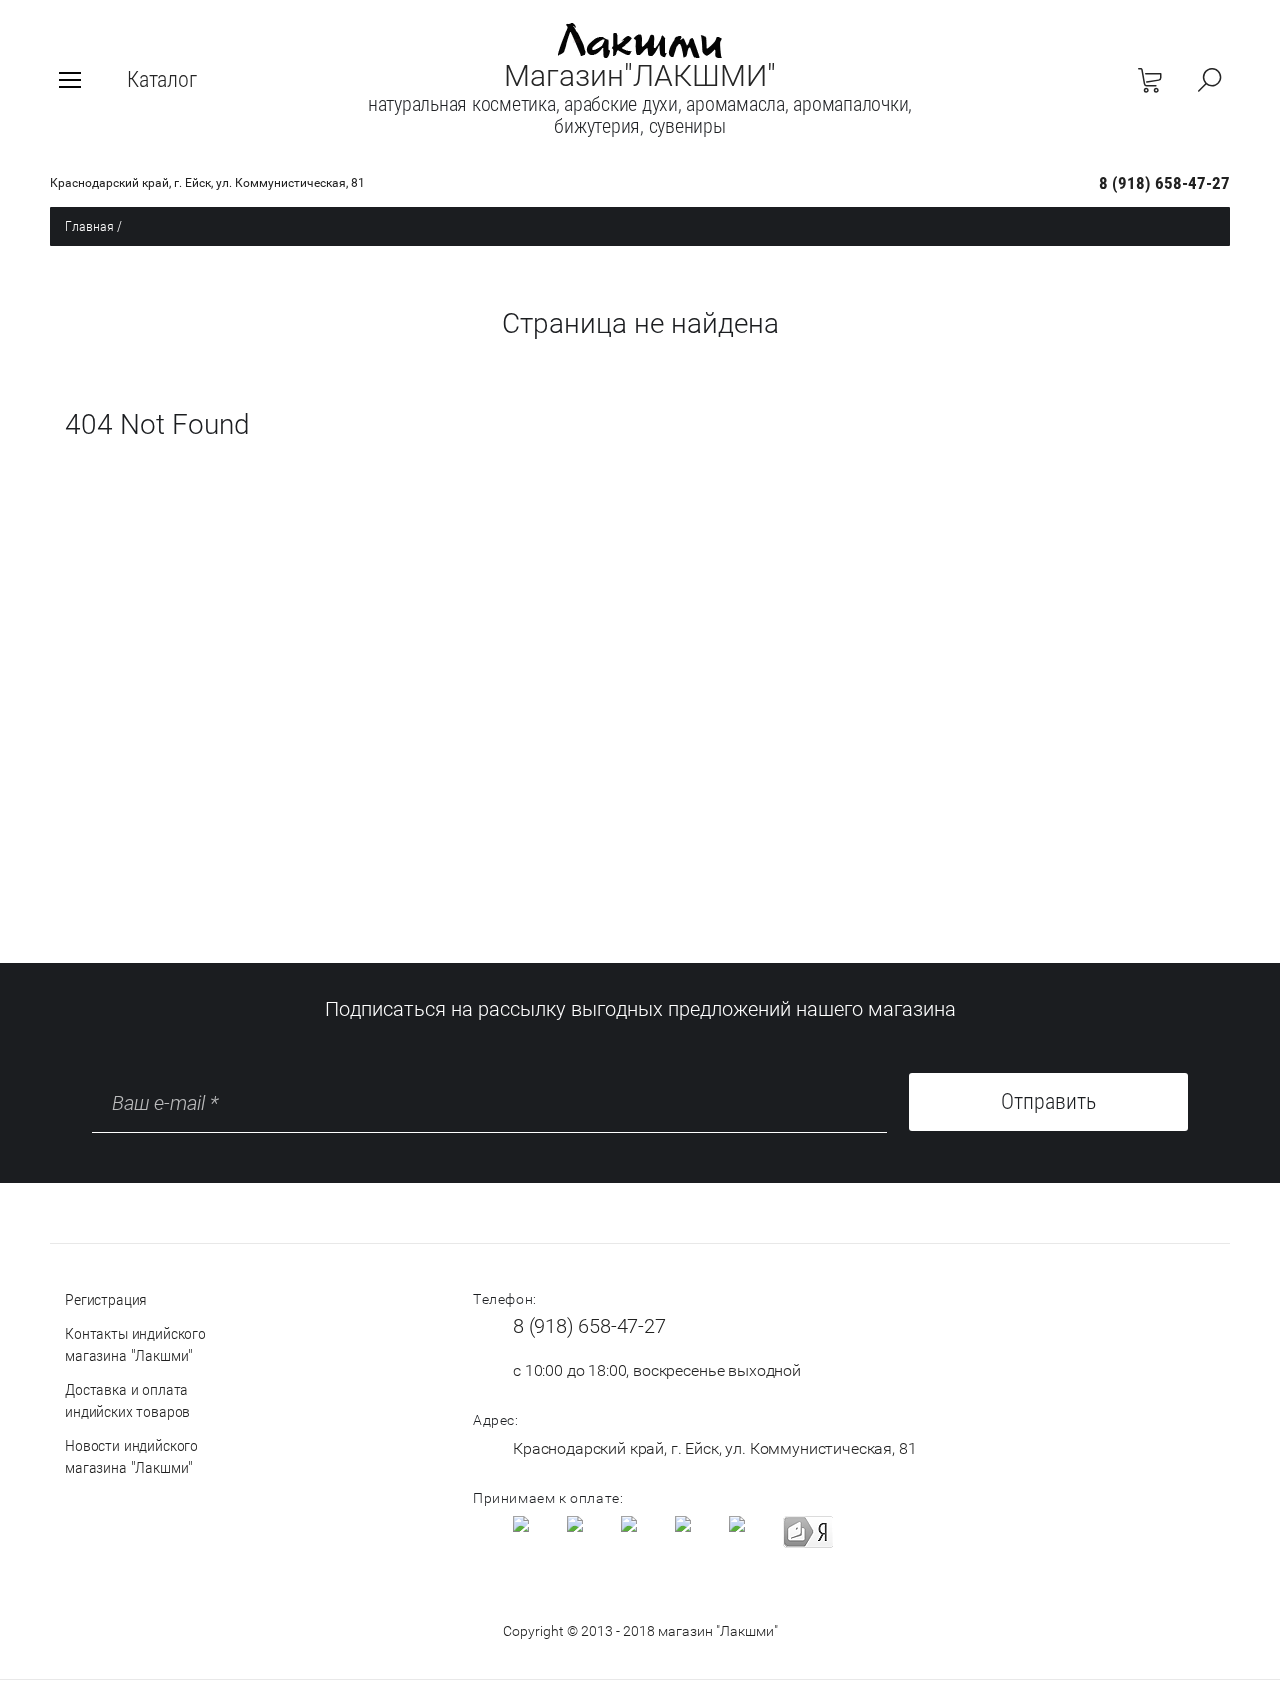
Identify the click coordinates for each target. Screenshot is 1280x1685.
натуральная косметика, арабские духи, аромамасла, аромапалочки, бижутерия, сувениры (640, 115)
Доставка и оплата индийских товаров (127, 1400)
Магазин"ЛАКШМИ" (640, 75)
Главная (89, 226)
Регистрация (106, 1299)
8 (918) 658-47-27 (1164, 183)
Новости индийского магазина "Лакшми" (131, 1456)
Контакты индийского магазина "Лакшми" (135, 1344)
